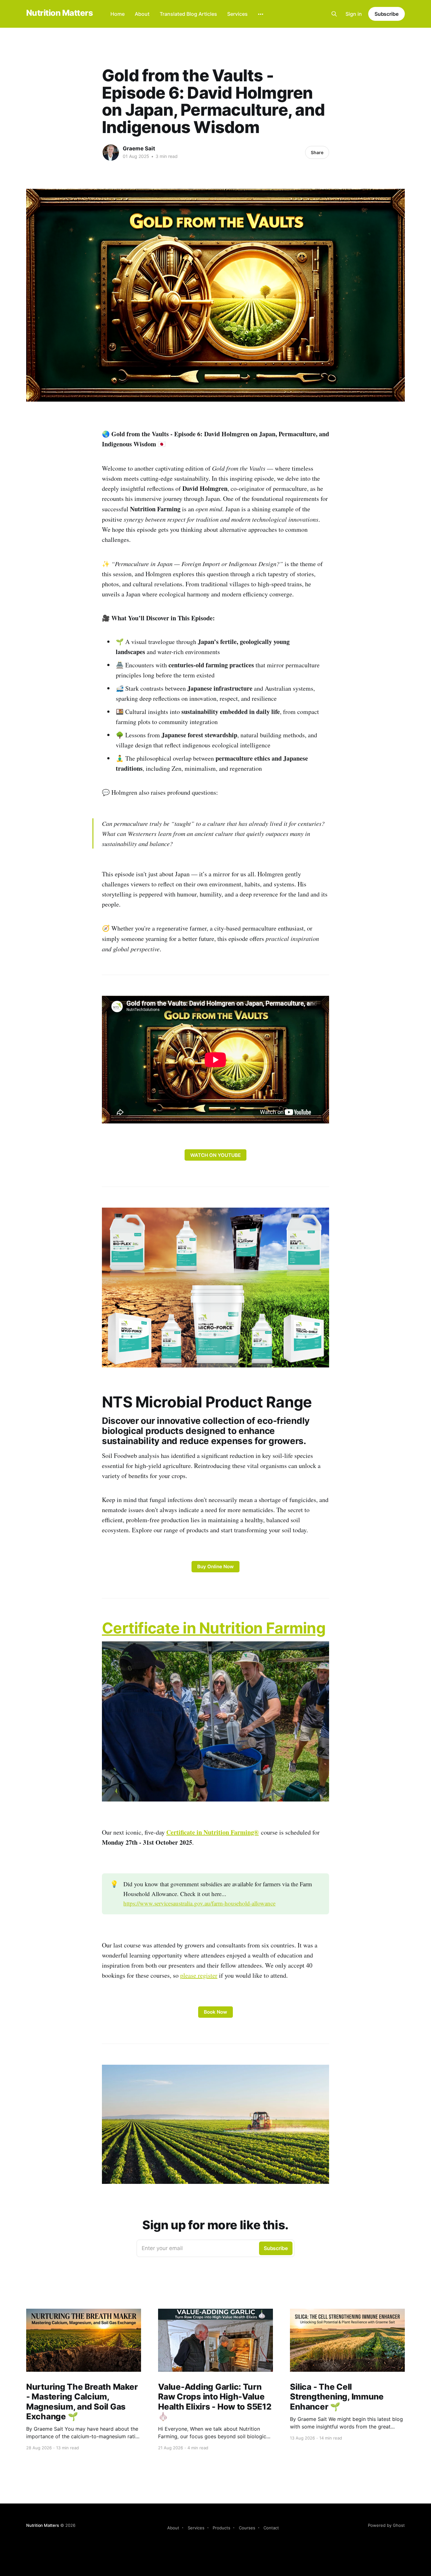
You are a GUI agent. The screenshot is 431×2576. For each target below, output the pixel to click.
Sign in (354, 14)
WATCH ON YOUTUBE (215, 1155)
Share (317, 152)
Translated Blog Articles (188, 14)
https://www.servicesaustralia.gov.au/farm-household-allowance (199, 1903)
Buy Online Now (215, 1566)
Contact (271, 2528)
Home (118, 14)
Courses (247, 2528)
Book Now (215, 2012)
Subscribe (387, 14)
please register (199, 1975)
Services (237, 14)
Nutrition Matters (59, 13)
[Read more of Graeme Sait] (111, 153)
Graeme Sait (139, 148)
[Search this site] (334, 14)
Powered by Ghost (386, 2525)
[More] (261, 14)
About (142, 14)
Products (221, 2528)
